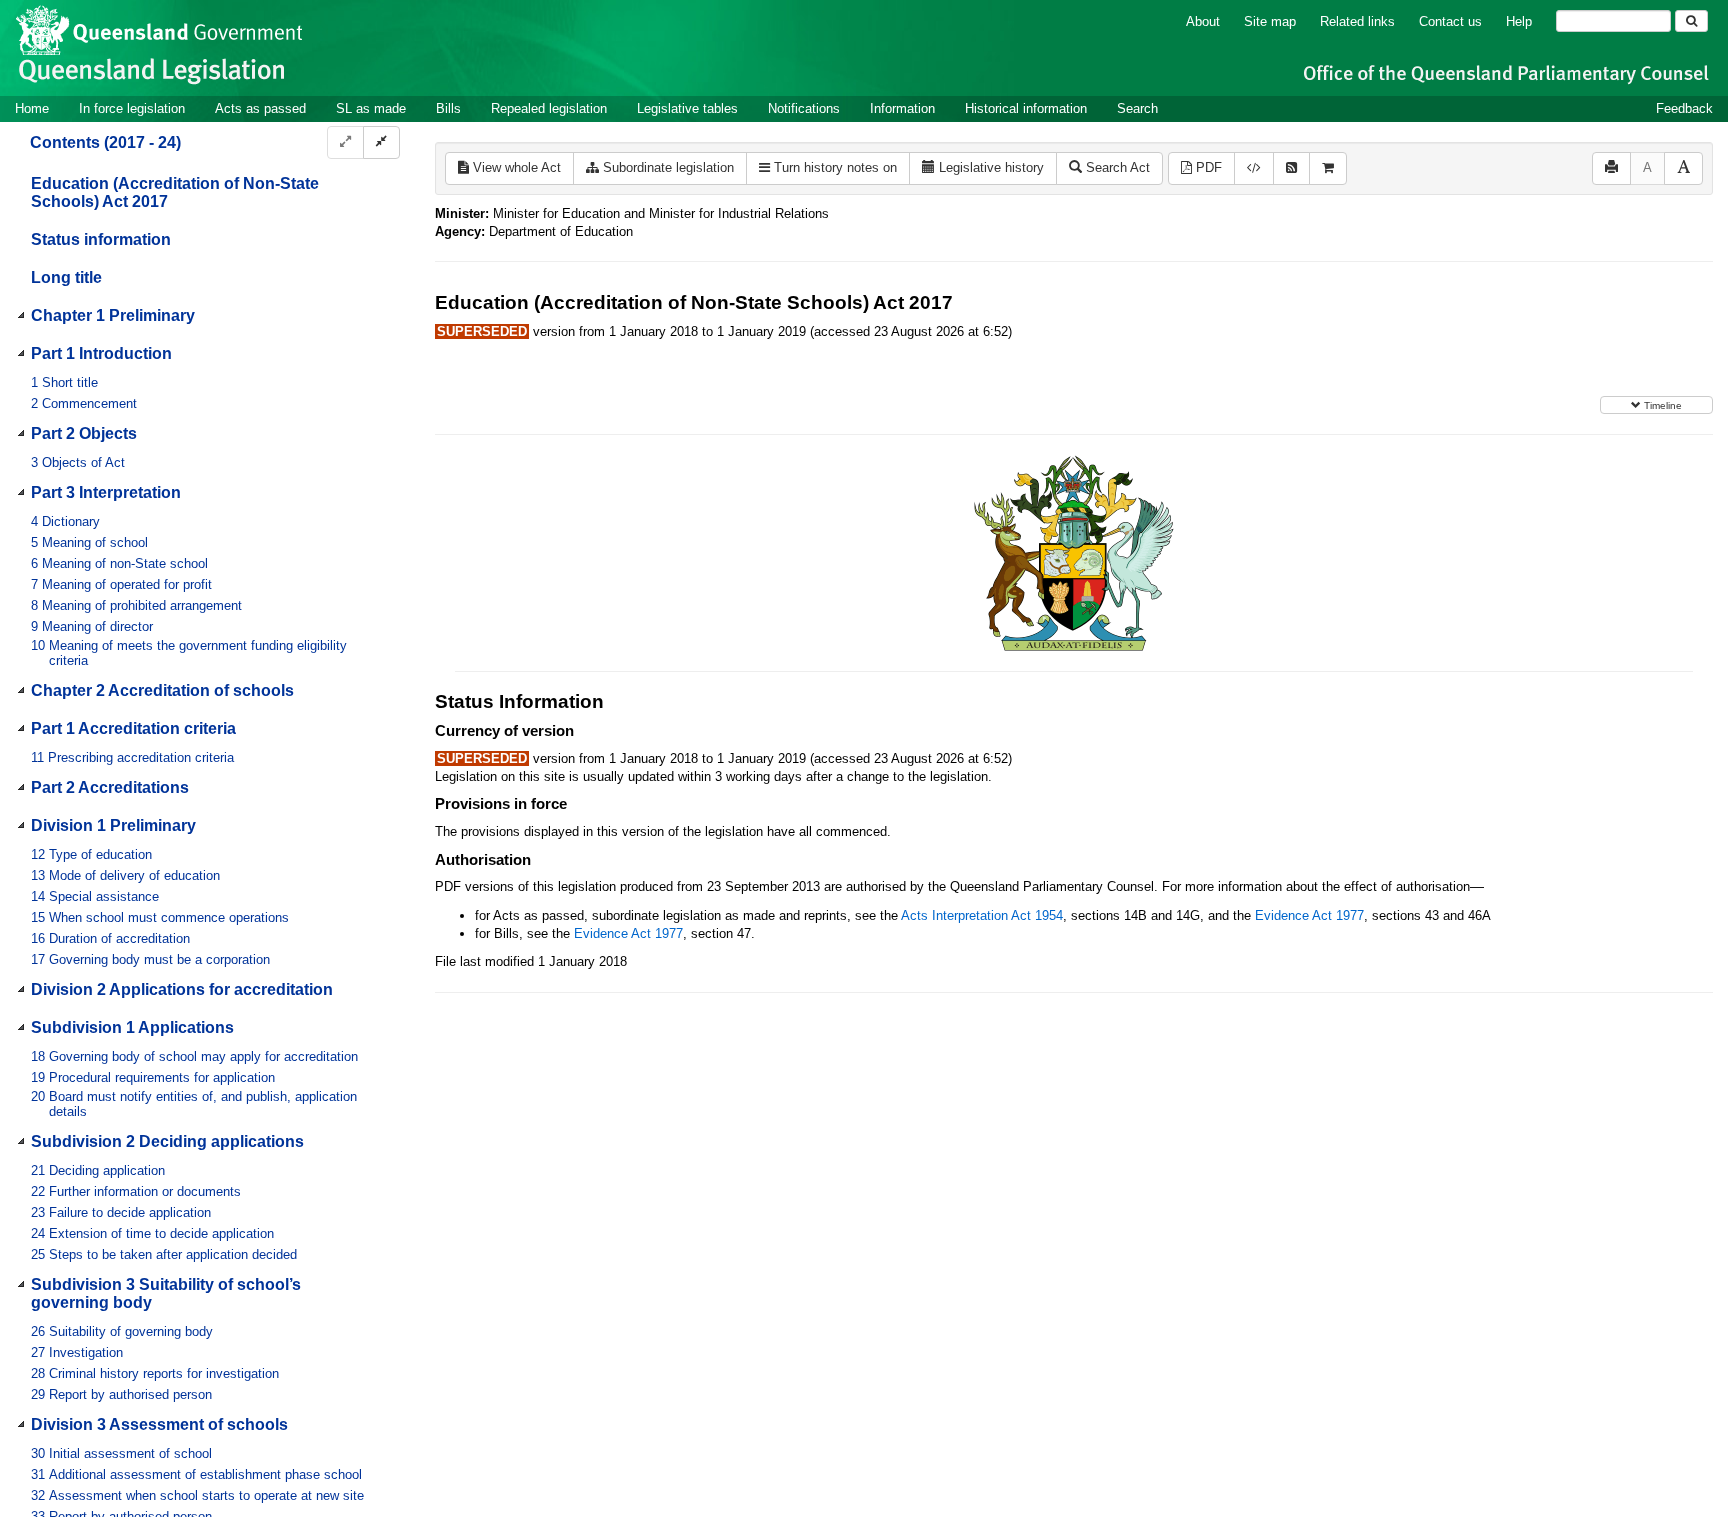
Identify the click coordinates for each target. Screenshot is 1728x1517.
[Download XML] (1254, 168)
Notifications (804, 108)
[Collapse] (381, 142)
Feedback (1684, 108)
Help (1519, 21)
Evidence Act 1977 (1309, 915)
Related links (1357, 21)
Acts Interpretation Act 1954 (982, 915)
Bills (448, 108)
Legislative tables (687, 108)
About (1203, 21)
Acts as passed (260, 108)
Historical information (1026, 108)
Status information (101, 239)
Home (32, 108)
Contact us (1450, 21)
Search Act (1116, 167)
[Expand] (345, 142)
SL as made (371, 108)
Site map (1270, 21)
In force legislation (132, 108)
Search (1137, 108)
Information (902, 108)
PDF (1207, 167)
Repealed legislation (549, 108)
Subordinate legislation (666, 167)
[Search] (1691, 21)
